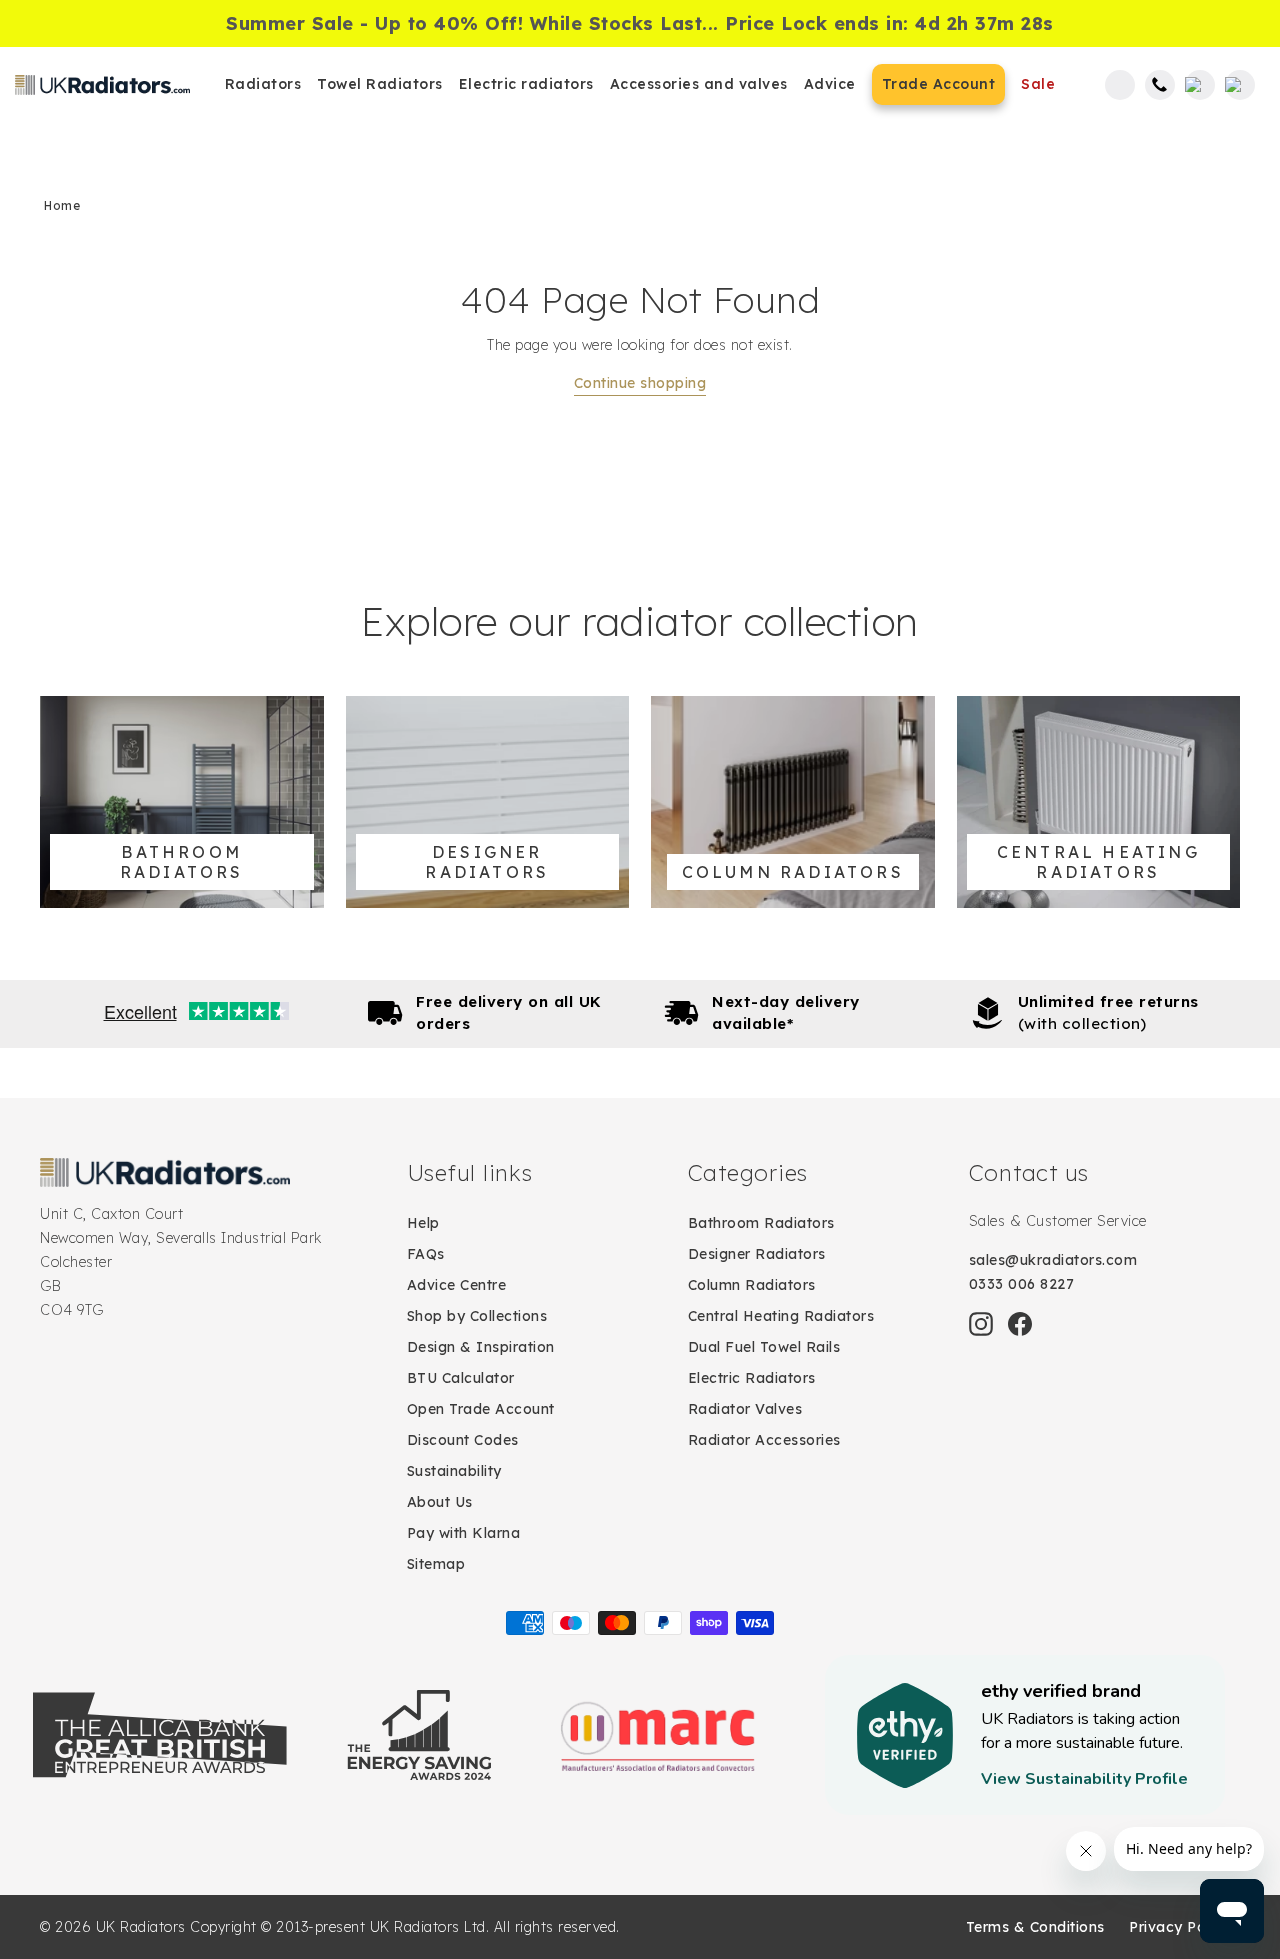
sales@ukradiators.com (1053, 1260)
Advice (830, 84)
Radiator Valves (745, 1409)
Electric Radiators (752, 1378)
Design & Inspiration (481, 1347)
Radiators (263, 84)
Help (423, 1223)
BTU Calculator (461, 1378)
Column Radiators (752, 1285)
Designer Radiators (757, 1254)
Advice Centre (457, 1285)
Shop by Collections (477, 1316)
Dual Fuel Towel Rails (764, 1347)
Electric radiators (526, 84)
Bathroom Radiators (761, 1223)
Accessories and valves (699, 84)
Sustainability (454, 1471)
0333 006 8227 (1022, 1284)
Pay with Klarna (464, 1533)
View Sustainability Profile (1084, 1779)
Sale (1038, 84)
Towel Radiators (380, 84)
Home (62, 205)
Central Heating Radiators (781, 1316)
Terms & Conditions (1035, 1927)
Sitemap (436, 1564)
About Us (440, 1502)
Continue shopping (640, 383)
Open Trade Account (481, 1409)
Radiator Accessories (764, 1440)
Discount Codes (463, 1440)
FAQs (426, 1254)
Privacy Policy (1179, 1927)
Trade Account (939, 84)
